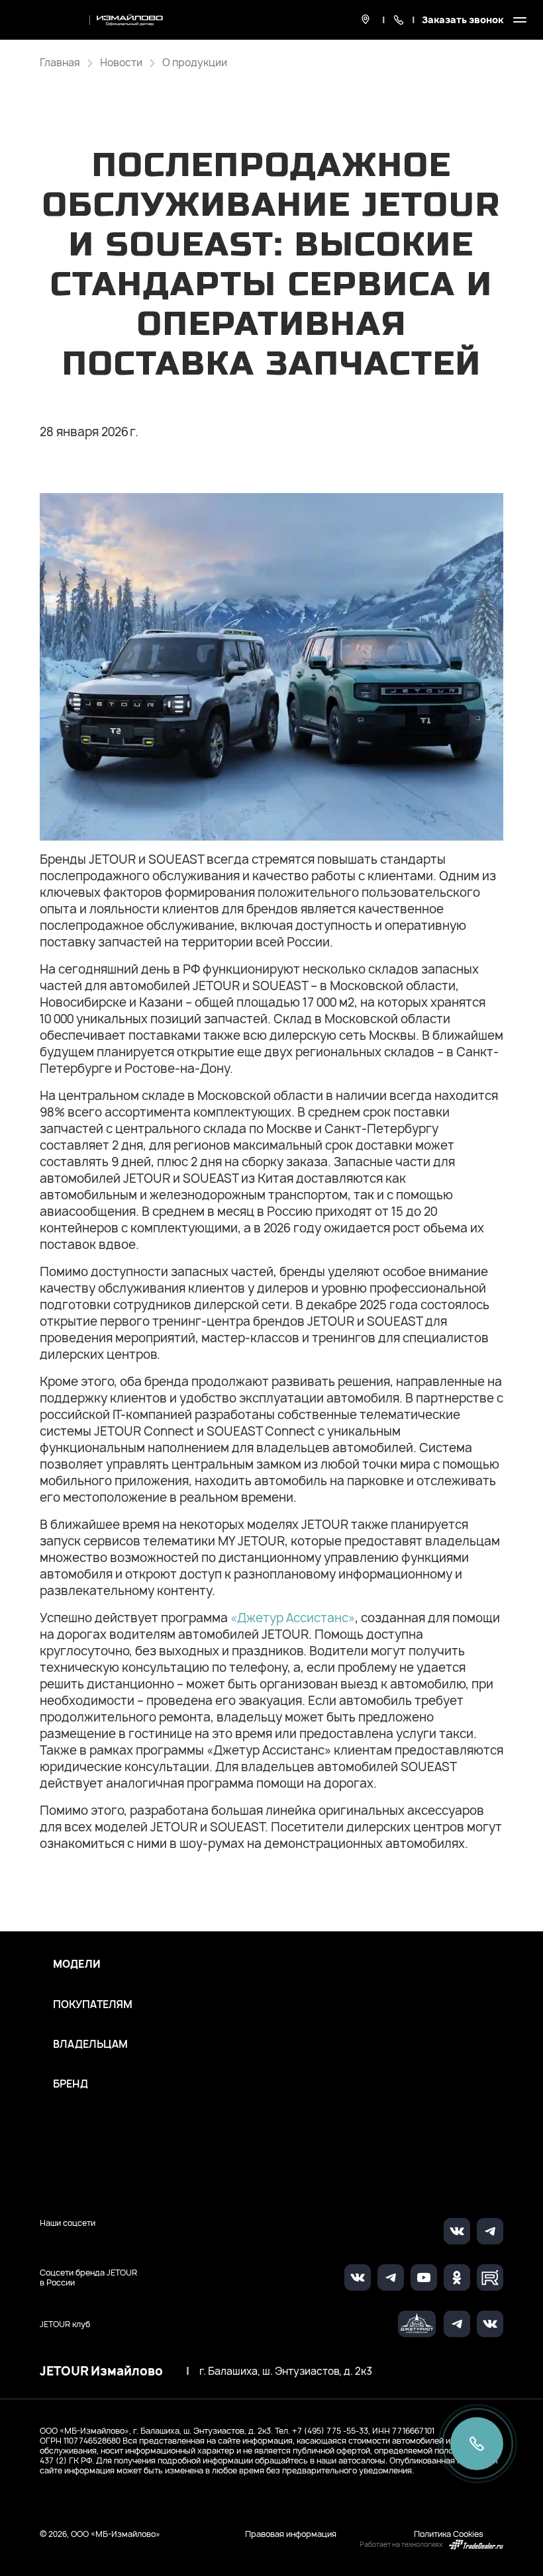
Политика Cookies (449, 2534)
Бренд (71, 2084)
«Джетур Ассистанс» (293, 1618)
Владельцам (90, 2045)
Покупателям (93, 2005)
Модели (77, 1964)
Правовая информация (291, 2534)
